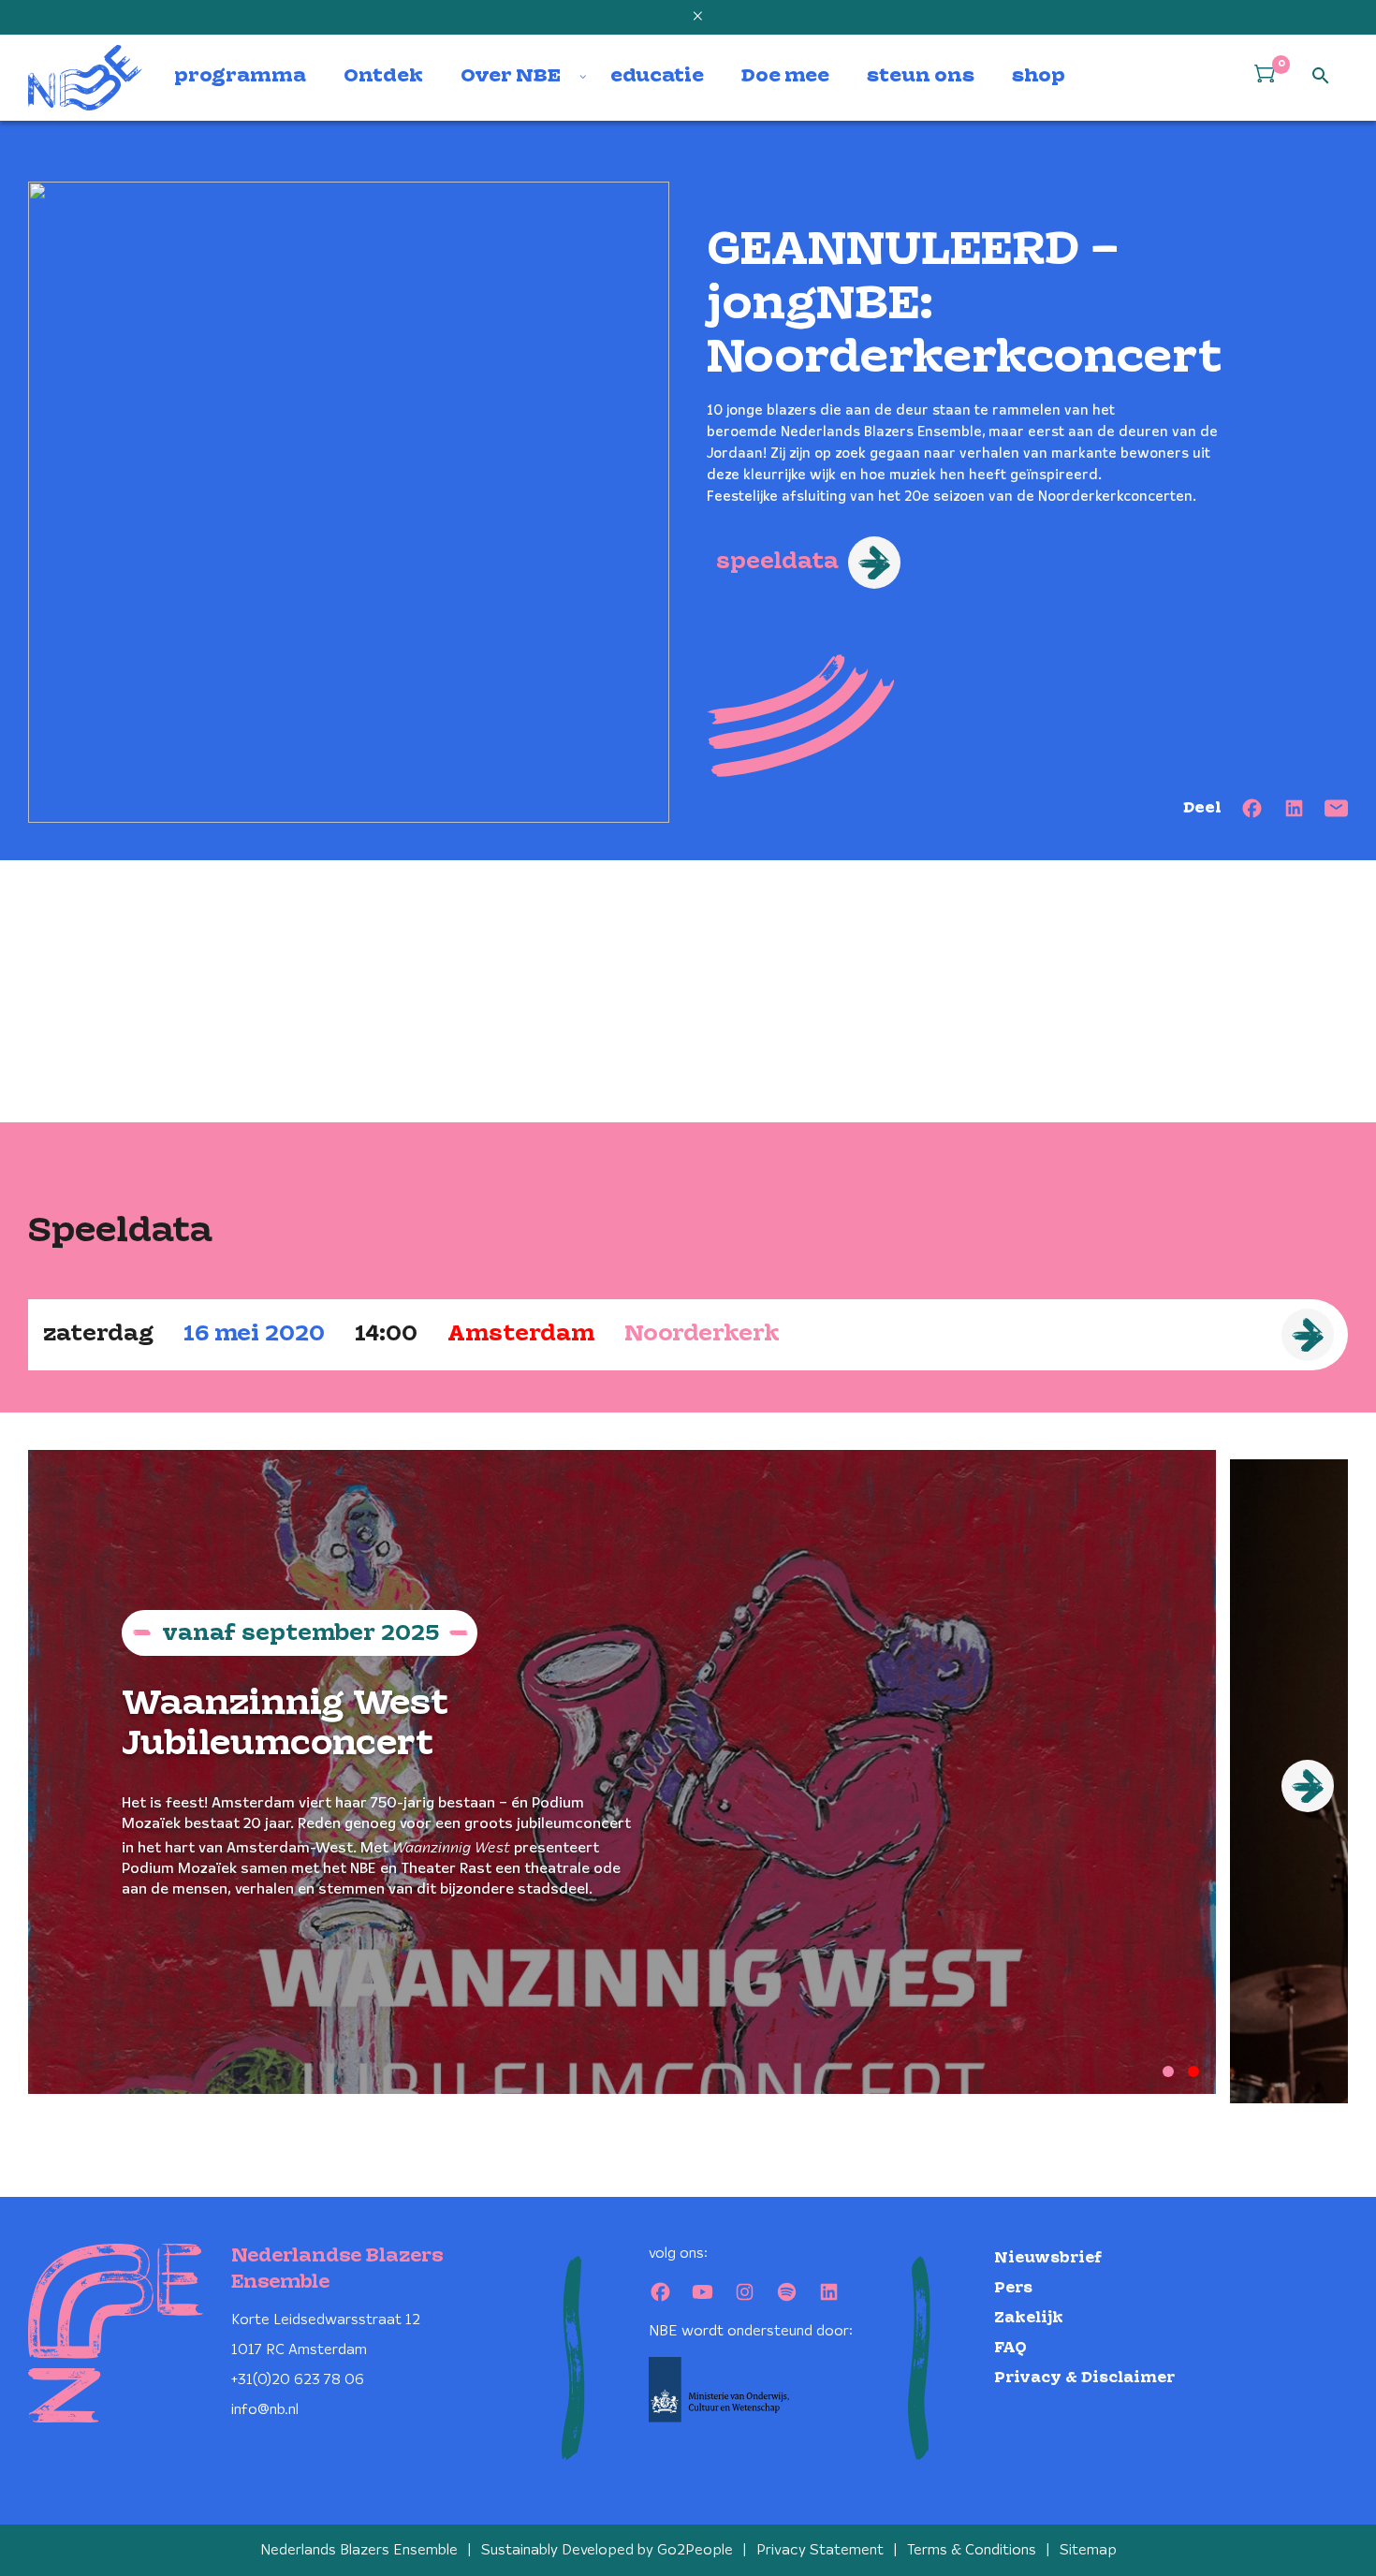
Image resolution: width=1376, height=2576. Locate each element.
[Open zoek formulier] (1321, 77)
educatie (657, 77)
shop (1039, 77)
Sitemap (1088, 2550)
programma (240, 77)
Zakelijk (1029, 2318)
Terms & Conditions (972, 2550)
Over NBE (511, 77)
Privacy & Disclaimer (1084, 2378)
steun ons (921, 77)
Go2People (695, 2550)
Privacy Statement (820, 2550)
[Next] (1308, 1786)
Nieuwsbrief (1048, 2258)
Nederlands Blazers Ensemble (359, 2550)
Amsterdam (521, 1334)
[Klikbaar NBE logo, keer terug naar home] (85, 78)
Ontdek (383, 77)
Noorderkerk (702, 1334)
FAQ (1010, 2348)
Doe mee (785, 77)
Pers (1013, 2288)
